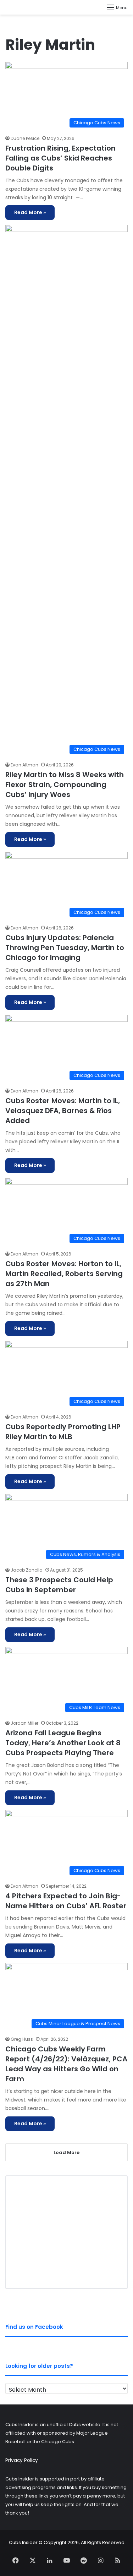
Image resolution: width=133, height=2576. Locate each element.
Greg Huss (22, 2039)
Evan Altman (24, 765)
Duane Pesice (25, 138)
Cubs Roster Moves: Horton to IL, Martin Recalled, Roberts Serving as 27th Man (64, 1274)
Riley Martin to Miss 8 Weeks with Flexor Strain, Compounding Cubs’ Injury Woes (65, 785)
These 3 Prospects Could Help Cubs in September (59, 1585)
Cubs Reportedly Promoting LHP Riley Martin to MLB (63, 1432)
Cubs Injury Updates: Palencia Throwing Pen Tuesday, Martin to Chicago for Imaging (65, 948)
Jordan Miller (24, 1723)
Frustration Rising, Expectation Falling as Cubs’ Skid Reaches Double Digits (60, 158)
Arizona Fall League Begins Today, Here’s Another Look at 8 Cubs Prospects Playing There (63, 1743)
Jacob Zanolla (27, 1570)
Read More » (30, 212)
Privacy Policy (22, 2460)
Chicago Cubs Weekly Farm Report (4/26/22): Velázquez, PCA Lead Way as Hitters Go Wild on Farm (66, 2064)
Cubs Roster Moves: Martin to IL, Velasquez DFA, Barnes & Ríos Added (63, 1111)
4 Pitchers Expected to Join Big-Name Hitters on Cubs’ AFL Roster (66, 1901)
